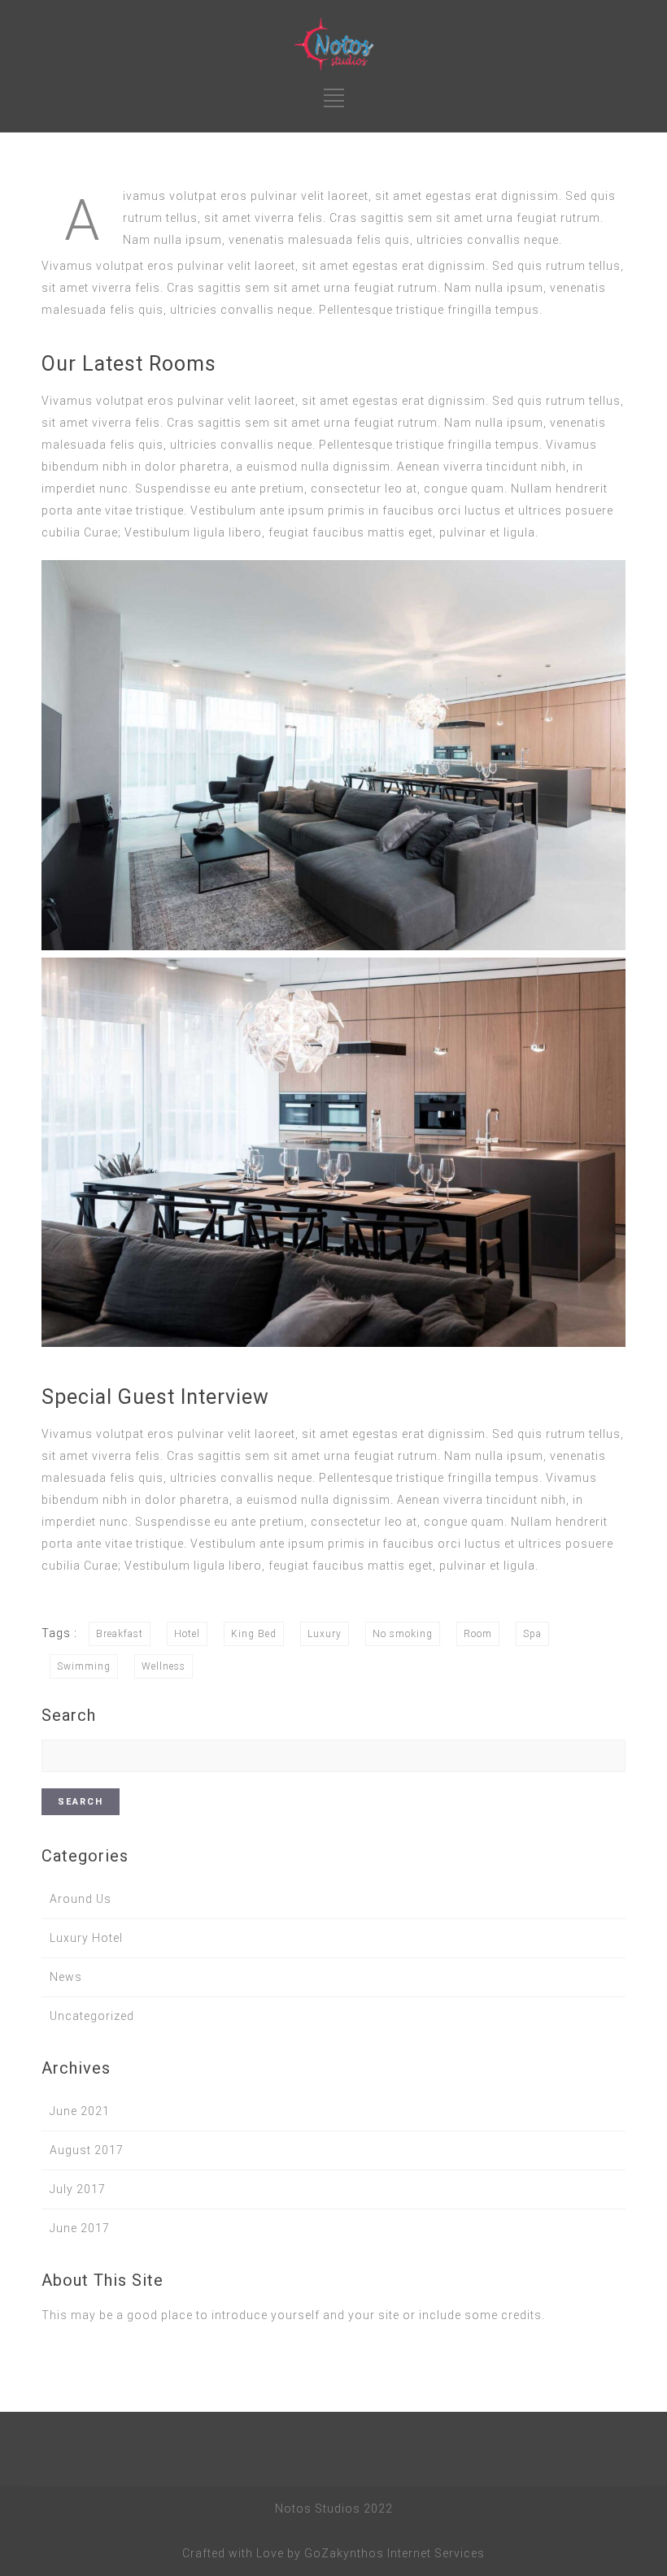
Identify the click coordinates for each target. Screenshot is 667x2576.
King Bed (254, 1634)
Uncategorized (92, 2016)
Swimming (84, 1666)
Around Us (81, 1899)
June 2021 (80, 2111)
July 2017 (78, 2189)
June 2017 (80, 2228)
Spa (532, 1634)
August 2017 (87, 2150)
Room (478, 1634)
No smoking (403, 1634)
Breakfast (120, 1634)
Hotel (187, 1634)
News (66, 1977)
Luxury (325, 1634)
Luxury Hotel (86, 1938)
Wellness (163, 1666)
